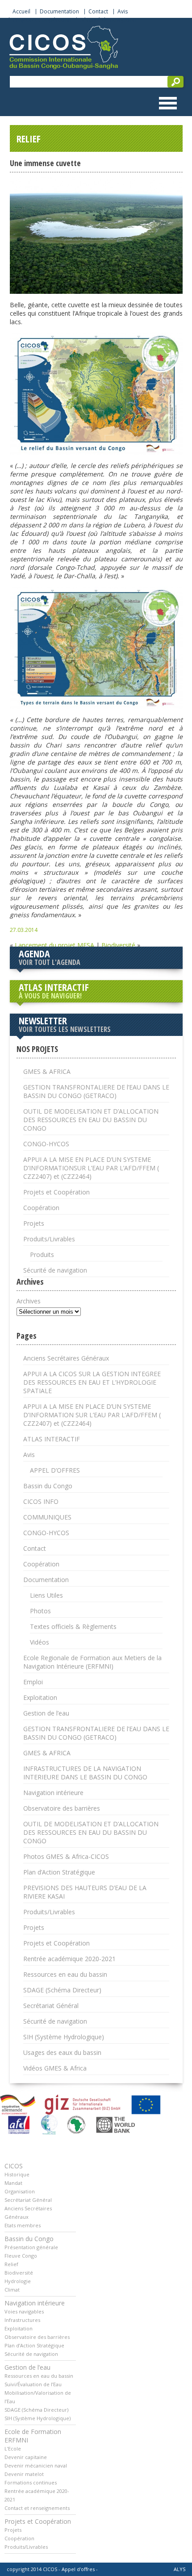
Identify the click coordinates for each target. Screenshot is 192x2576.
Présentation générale (31, 2247)
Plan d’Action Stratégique (59, 1872)
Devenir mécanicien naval (36, 2465)
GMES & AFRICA (47, 1071)
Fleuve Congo (21, 2256)
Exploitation (40, 1697)
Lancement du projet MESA (54, 945)
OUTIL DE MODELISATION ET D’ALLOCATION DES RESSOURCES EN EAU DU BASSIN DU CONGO (91, 1120)
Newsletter (65, 1024)
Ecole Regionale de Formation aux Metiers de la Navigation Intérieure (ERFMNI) (92, 1662)
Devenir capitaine (26, 2457)
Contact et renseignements (37, 2508)
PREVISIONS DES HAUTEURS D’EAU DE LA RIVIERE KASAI (85, 1892)
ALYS (179, 2569)
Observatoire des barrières (62, 1808)
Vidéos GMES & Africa (55, 2068)
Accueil (21, 12)
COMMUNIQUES (47, 1517)
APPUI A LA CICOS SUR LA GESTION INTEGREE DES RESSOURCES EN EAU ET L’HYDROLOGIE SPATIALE (92, 1382)
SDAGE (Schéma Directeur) (62, 1990)
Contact (98, 12)
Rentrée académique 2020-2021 (69, 1959)
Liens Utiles (46, 1595)
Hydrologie (18, 2281)
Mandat (13, 2183)
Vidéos (40, 1642)
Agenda (50, 957)
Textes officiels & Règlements (73, 1626)
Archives (29, 1301)
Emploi (33, 1682)
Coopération (41, 1208)
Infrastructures (22, 2320)
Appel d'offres (78, 2569)
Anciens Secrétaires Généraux (66, 1358)
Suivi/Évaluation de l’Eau (33, 2384)
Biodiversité (118, 945)
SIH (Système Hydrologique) (64, 2037)
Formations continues (31, 2482)
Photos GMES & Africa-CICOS (66, 1856)
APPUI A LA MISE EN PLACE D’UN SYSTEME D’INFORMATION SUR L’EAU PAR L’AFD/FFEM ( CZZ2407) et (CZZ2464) (92, 1415)
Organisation (20, 2191)
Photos (40, 1611)
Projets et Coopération (42, 20)
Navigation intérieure (53, 1793)
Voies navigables (24, 2311)
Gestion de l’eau (46, 1713)
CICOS (14, 2166)
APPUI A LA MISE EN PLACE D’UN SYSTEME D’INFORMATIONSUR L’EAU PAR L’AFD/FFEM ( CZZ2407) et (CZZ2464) (91, 1168)
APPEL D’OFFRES (55, 1470)
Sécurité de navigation (108, 20)
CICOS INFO (41, 1501)
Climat (12, 2290)
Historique (17, 2174)
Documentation (59, 12)
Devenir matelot (24, 2474)
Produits (42, 1255)
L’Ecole (13, 2449)
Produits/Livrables (49, 1239)
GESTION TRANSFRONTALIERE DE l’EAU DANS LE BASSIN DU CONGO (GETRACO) (96, 1091)
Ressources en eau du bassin (65, 1974)
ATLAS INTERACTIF (54, 990)
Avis (123, 12)
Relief (11, 2264)
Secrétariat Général (51, 2006)
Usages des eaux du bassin (62, 2052)
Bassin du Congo (48, 1486)
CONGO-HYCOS (46, 1144)
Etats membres (23, 2225)
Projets (34, 1223)
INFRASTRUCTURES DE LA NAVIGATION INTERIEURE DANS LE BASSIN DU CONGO (85, 1773)
